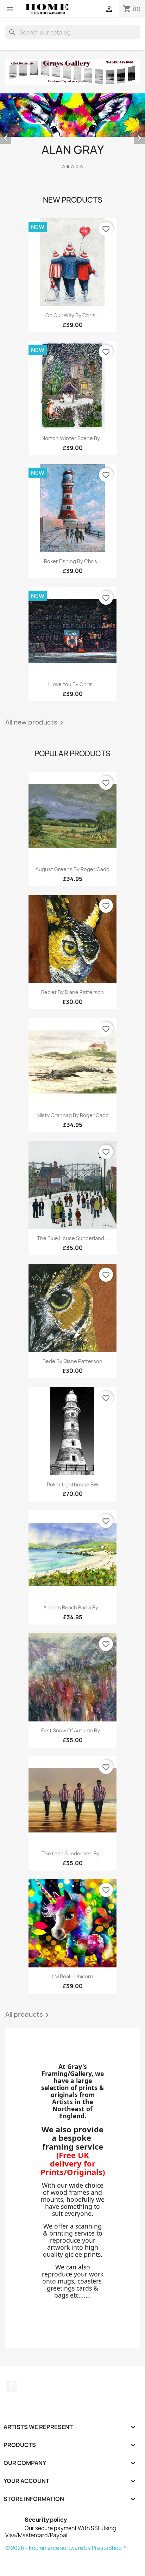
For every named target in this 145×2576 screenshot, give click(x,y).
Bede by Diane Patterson (72, 1361)
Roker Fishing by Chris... (73, 561)
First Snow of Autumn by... (72, 1730)
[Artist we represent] (72, 72)
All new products (36, 723)
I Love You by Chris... (72, 684)
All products (28, 2015)
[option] (72, 132)
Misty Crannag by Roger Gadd (73, 1115)
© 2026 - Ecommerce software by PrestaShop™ (66, 2548)
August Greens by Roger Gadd (72, 869)
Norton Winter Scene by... (73, 438)
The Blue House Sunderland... (73, 1238)
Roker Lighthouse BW (73, 1484)
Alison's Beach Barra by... (73, 1607)
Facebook (12, 2386)
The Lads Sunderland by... (72, 1853)
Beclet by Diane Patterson (72, 992)
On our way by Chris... (72, 315)
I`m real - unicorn (72, 1976)
